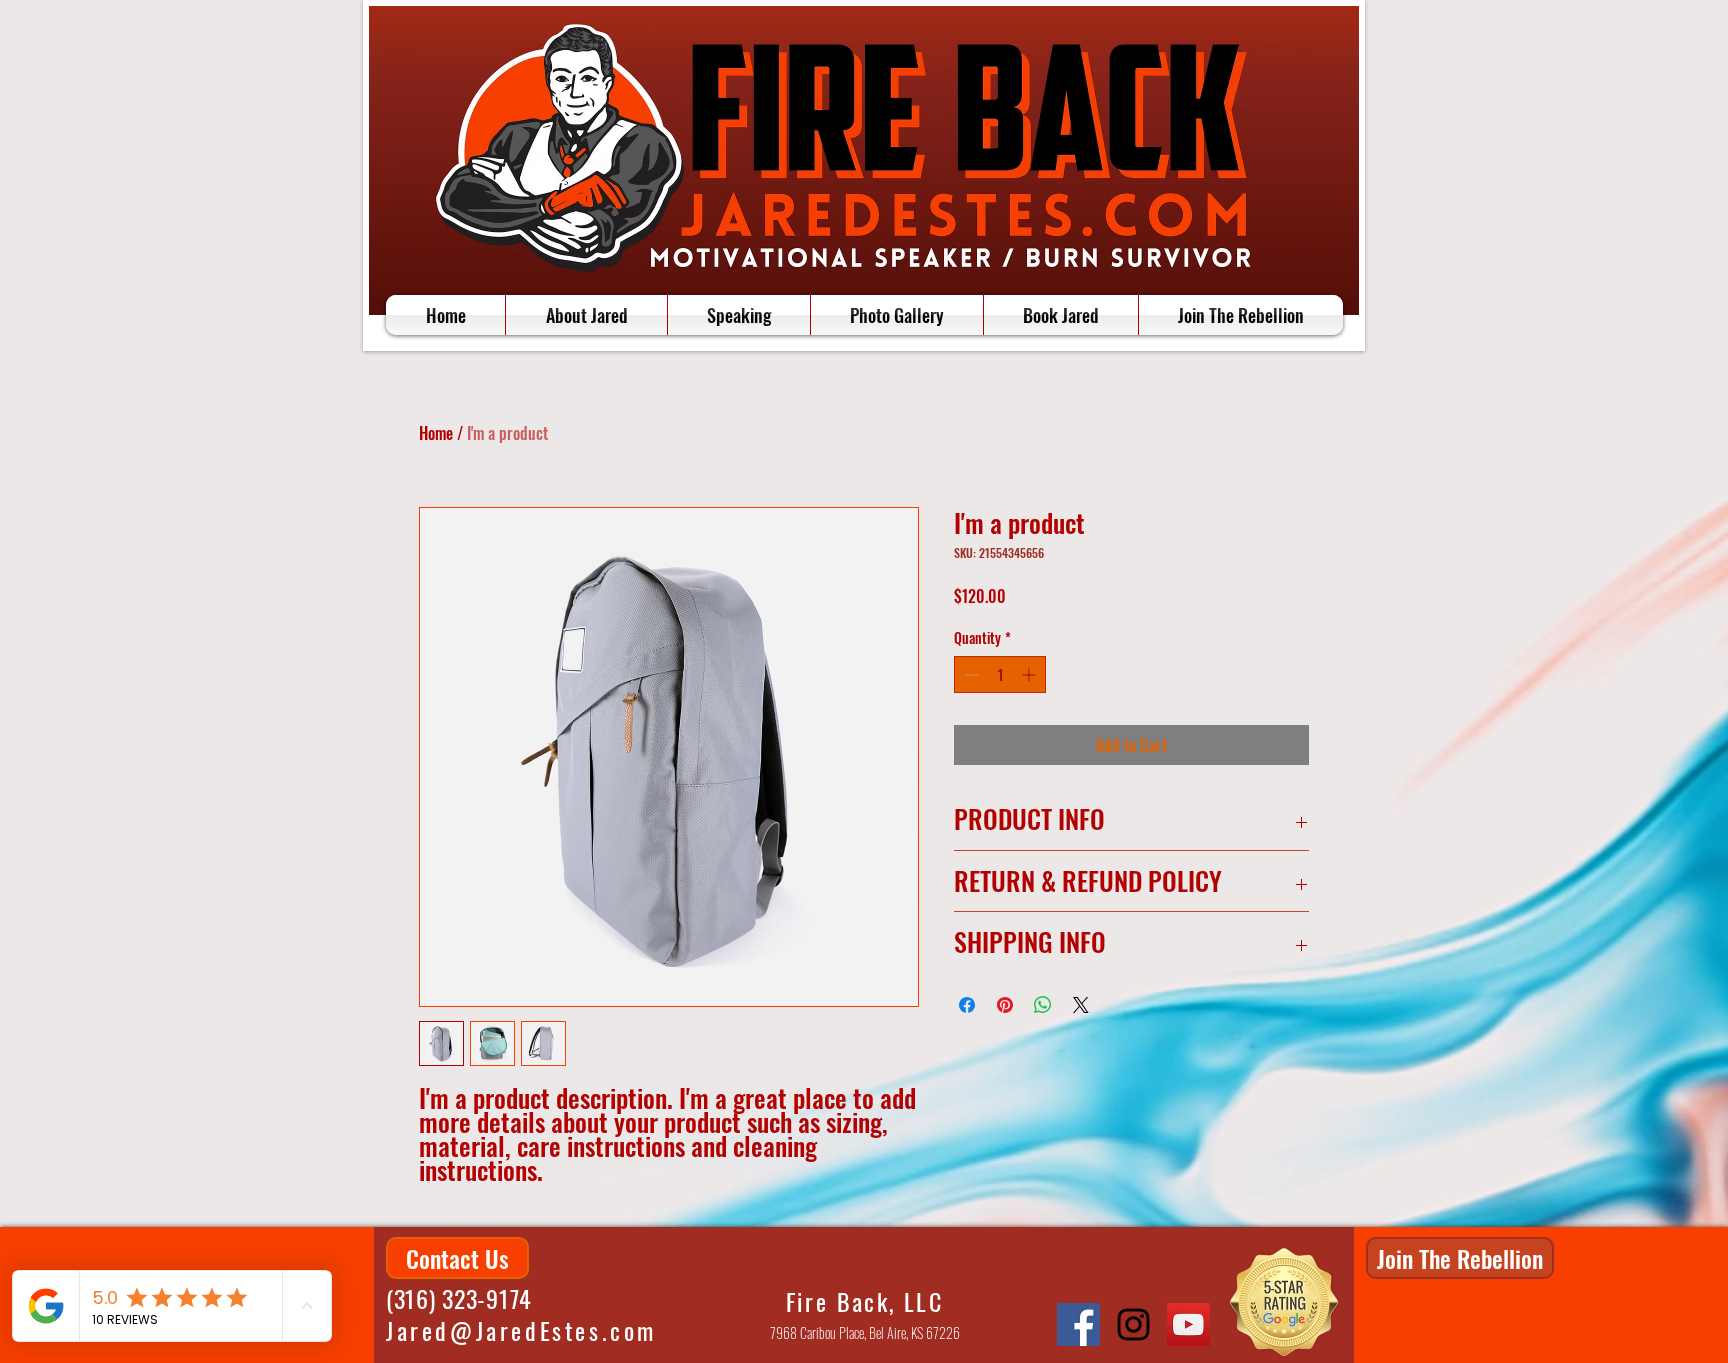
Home (436, 433)
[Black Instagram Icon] (1133, 1324)
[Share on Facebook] (967, 1005)
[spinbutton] (1000, 674)
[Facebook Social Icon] (1078, 1324)
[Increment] (1030, 674)
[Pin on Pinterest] (1005, 1005)
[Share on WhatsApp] (1043, 1005)
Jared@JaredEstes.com (521, 1330)
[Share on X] (1081, 1005)
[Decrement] (969, 674)
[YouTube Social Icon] (1188, 1324)
